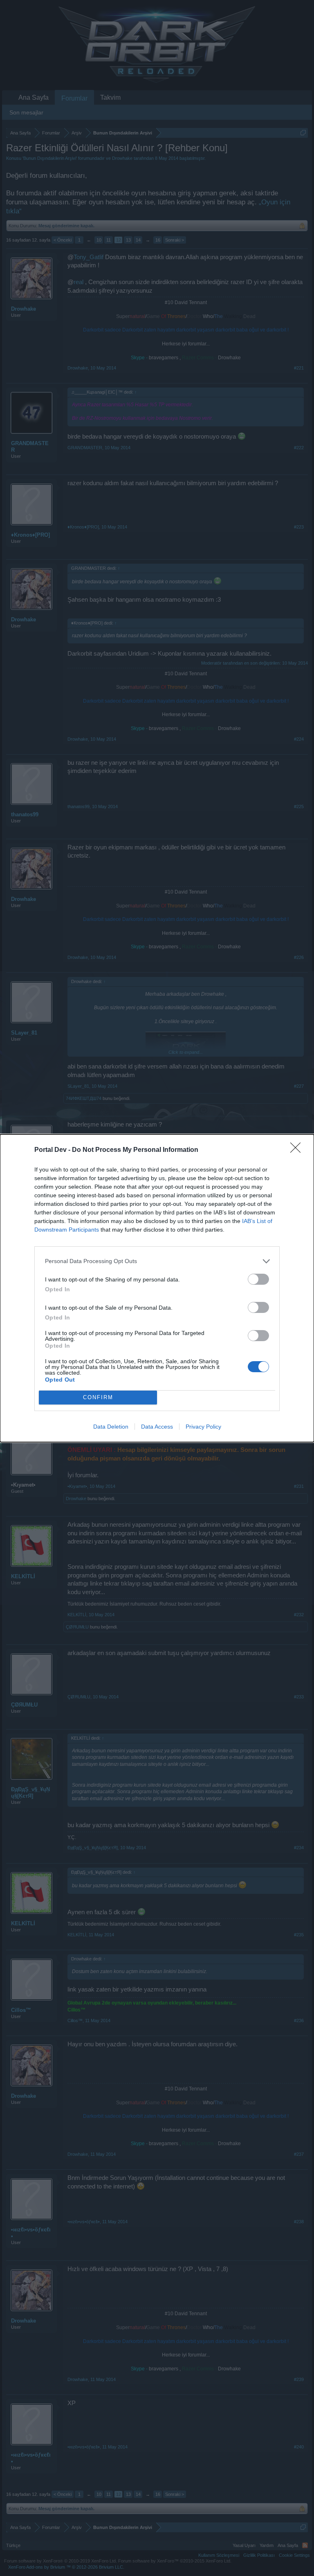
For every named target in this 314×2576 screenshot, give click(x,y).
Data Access (157, 1427)
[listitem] (157, 1261)
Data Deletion (111, 1427)
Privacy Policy (203, 1427)
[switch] (258, 1279)
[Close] (298, 1150)
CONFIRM (98, 1397)
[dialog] (157, 1288)
